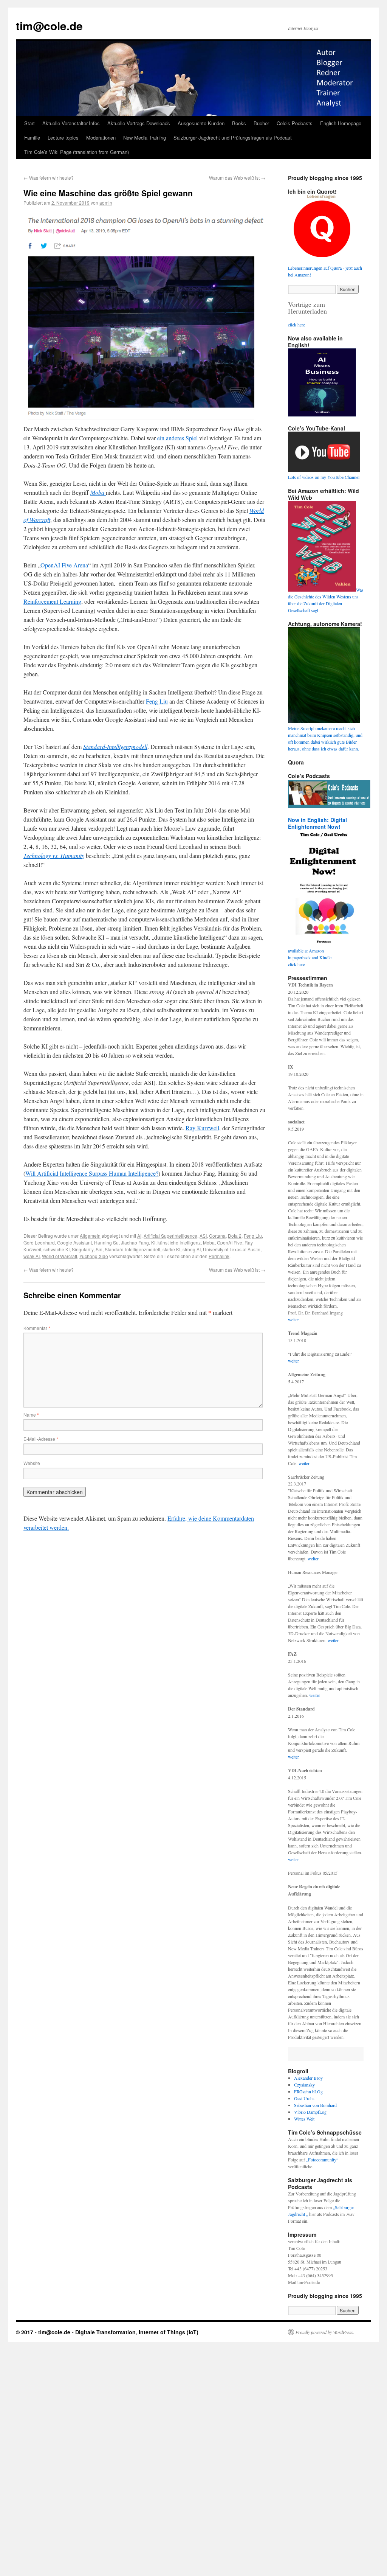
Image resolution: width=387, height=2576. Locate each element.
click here (296, 325)
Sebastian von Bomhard (315, 2105)
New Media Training (145, 138)
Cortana (217, 1236)
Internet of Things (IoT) (169, 2332)
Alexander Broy (308, 2078)
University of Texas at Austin (232, 1249)
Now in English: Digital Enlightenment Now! (317, 823)
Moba (209, 1242)
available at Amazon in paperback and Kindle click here (310, 957)
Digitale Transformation (105, 2332)
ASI (203, 1236)
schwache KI (57, 1249)
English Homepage (341, 123)
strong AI (192, 1249)
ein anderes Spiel (177, 438)
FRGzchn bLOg (308, 2091)
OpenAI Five (230, 1242)
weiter (293, 1319)
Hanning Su (106, 1242)
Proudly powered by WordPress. (325, 2332)
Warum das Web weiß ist (237, 178)
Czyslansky (304, 2085)
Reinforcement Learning (52, 601)
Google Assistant (74, 1242)
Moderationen (101, 138)
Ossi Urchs (304, 2098)
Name (31, 1415)
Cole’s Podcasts (295, 123)
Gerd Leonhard (39, 1242)
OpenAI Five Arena (64, 565)
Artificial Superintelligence (170, 1236)
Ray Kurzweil (202, 1128)
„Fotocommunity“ (322, 2160)
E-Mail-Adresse (41, 1439)
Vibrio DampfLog (310, 2112)
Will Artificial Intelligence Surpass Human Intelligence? (92, 1173)
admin (106, 203)
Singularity (83, 1249)
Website (32, 1463)
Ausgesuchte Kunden (201, 123)
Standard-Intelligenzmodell (132, 1249)
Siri (99, 1249)
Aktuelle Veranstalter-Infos (71, 123)
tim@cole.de (49, 26)
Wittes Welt (304, 2119)
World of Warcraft (60, 1256)
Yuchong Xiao (94, 1256)
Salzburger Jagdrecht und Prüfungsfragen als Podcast (233, 138)
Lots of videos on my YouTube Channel (324, 477)
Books (239, 123)
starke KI (171, 1249)
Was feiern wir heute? (49, 178)
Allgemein (90, 1236)
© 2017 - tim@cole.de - (46, 2332)
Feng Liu (157, 701)
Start (29, 123)
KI (153, 1242)
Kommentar (37, 1328)
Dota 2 (235, 1236)
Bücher (261, 123)
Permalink (219, 1256)
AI (139, 1236)
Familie (32, 138)
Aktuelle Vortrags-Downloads (139, 123)
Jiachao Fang (135, 1242)
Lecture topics (63, 138)
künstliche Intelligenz (179, 1242)
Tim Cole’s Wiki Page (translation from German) (77, 152)
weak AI (32, 1256)
